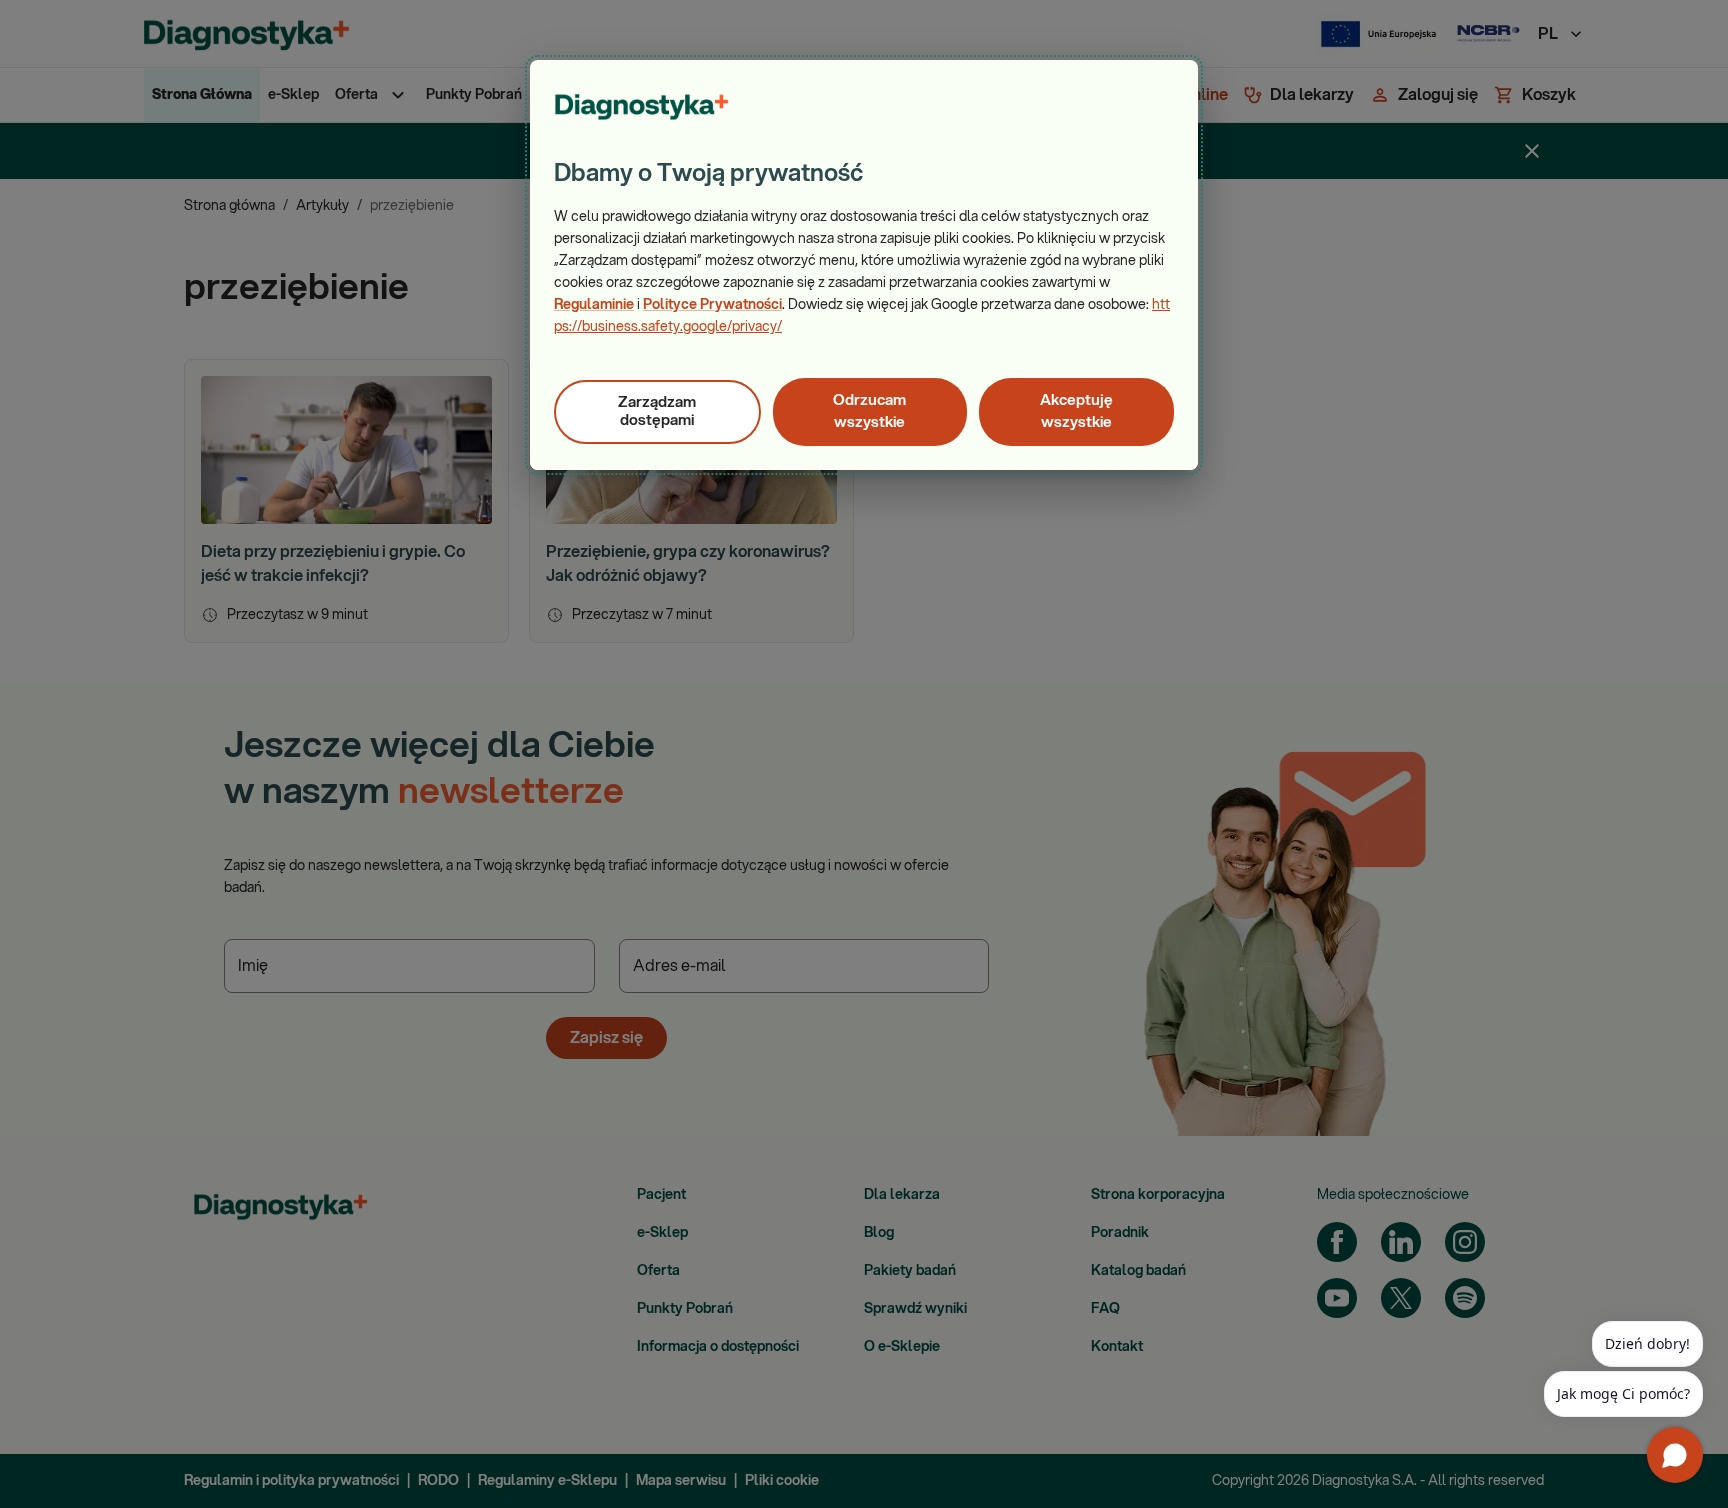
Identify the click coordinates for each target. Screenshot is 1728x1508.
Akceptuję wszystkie (1076, 411)
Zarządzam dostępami (657, 411)
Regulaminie (594, 305)
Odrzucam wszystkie (869, 411)
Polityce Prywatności (712, 305)
